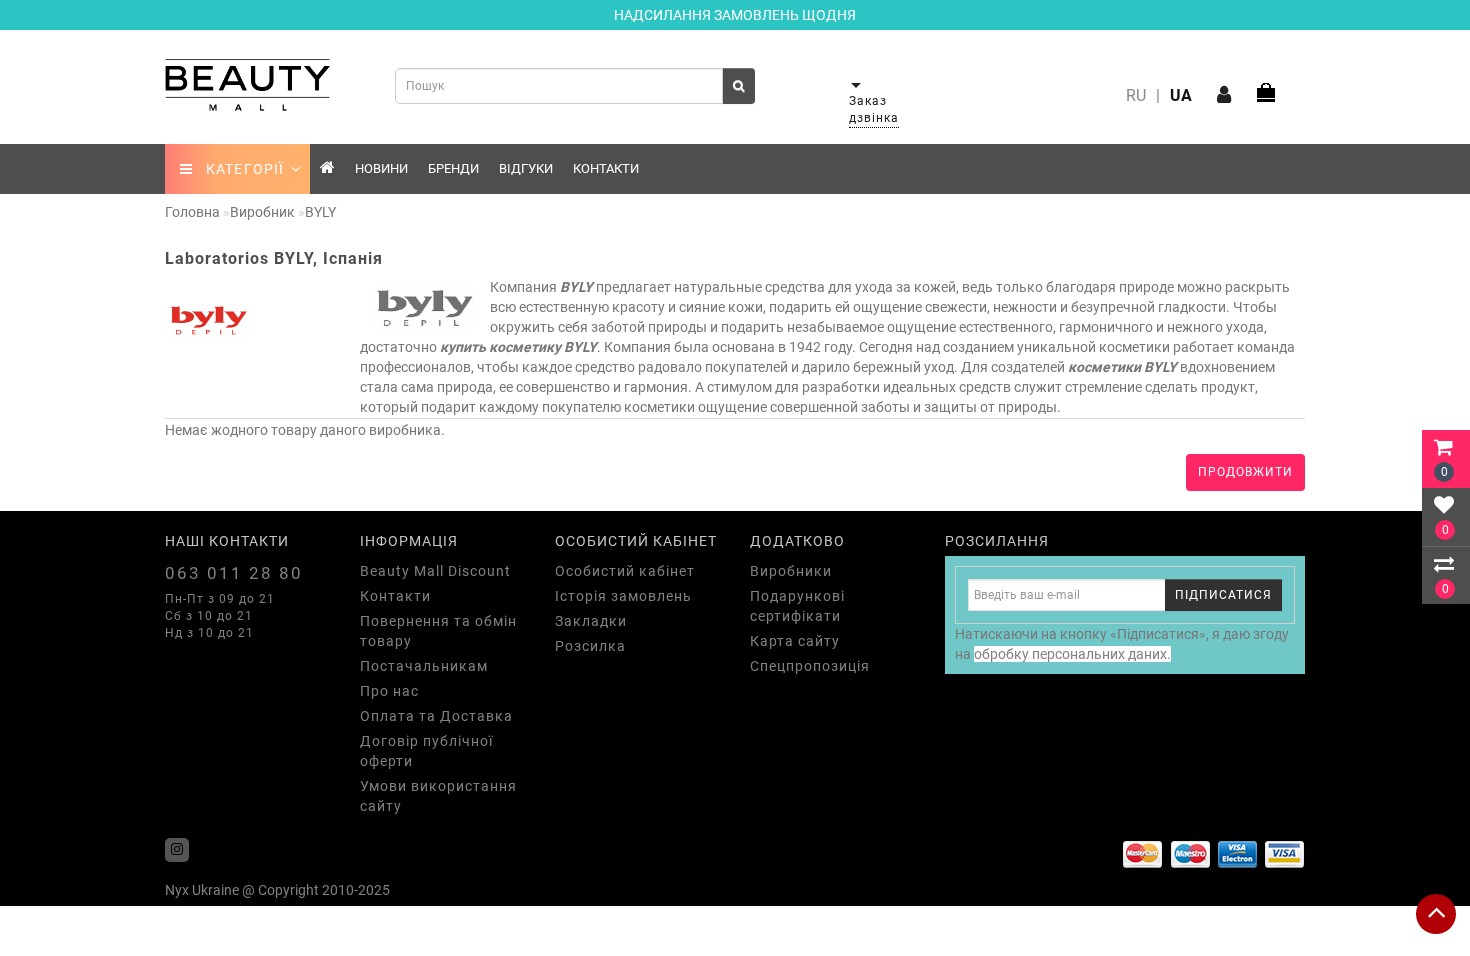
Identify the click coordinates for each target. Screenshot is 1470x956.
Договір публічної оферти (426, 751)
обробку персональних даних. (1072, 654)
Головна (192, 212)
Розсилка (590, 646)
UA (1181, 95)
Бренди (453, 168)
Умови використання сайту (438, 796)
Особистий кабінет (625, 571)
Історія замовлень (623, 596)
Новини (381, 168)
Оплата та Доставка (436, 716)
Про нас (389, 691)
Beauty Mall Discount (435, 571)
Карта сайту (795, 641)
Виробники (791, 571)
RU (1136, 95)
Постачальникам (424, 666)
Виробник (262, 212)
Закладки (591, 621)
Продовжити (1245, 472)
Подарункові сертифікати (797, 606)
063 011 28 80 (234, 573)
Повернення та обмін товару (438, 631)
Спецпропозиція (810, 666)
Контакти (606, 168)
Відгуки (526, 168)
